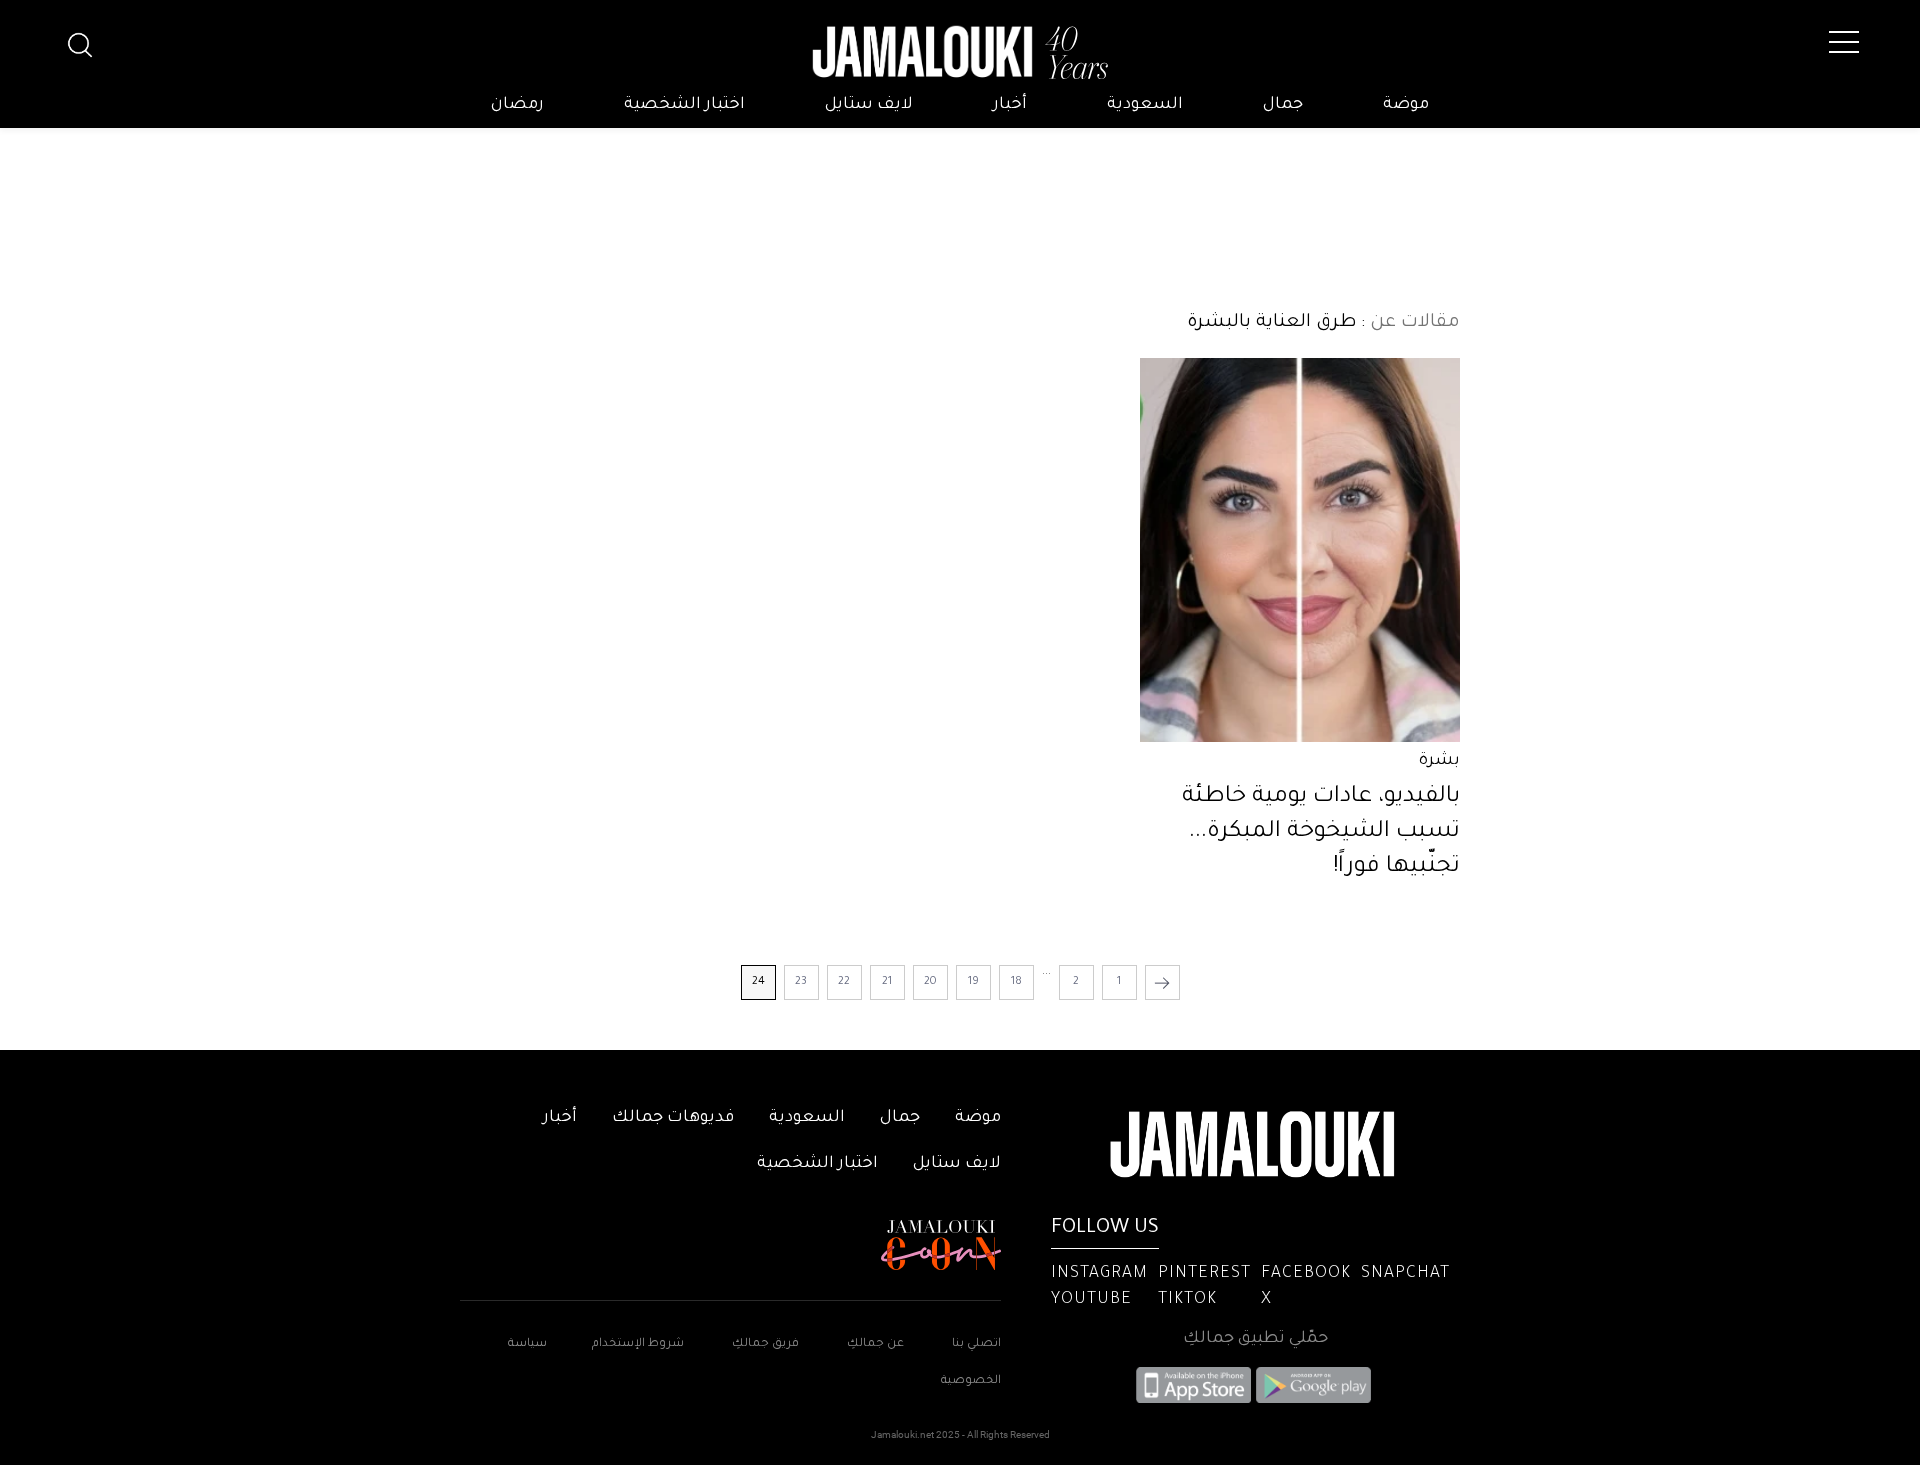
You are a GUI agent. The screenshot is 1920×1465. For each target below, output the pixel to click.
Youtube (1091, 1300)
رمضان (517, 105)
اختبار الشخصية (684, 105)
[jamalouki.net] (960, 53)
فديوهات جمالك (673, 1118)
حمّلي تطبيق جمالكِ (1255, 1339)
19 (973, 982)
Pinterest (1204, 1274)
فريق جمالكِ (765, 1344)
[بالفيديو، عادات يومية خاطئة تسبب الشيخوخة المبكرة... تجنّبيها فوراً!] (1300, 550)
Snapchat (1405, 1274)
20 (930, 982)
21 (887, 982)
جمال (1283, 105)
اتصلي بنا (976, 1344)
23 (801, 982)
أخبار (1010, 105)
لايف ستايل (869, 105)
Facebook (1306, 1274)
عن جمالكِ (875, 1344)
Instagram (1099, 1274)
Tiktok (1187, 1300)
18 (1016, 982)
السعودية (1145, 105)
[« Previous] (1162, 982)
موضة (1406, 105)
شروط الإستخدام (636, 1344)
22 (844, 982)
